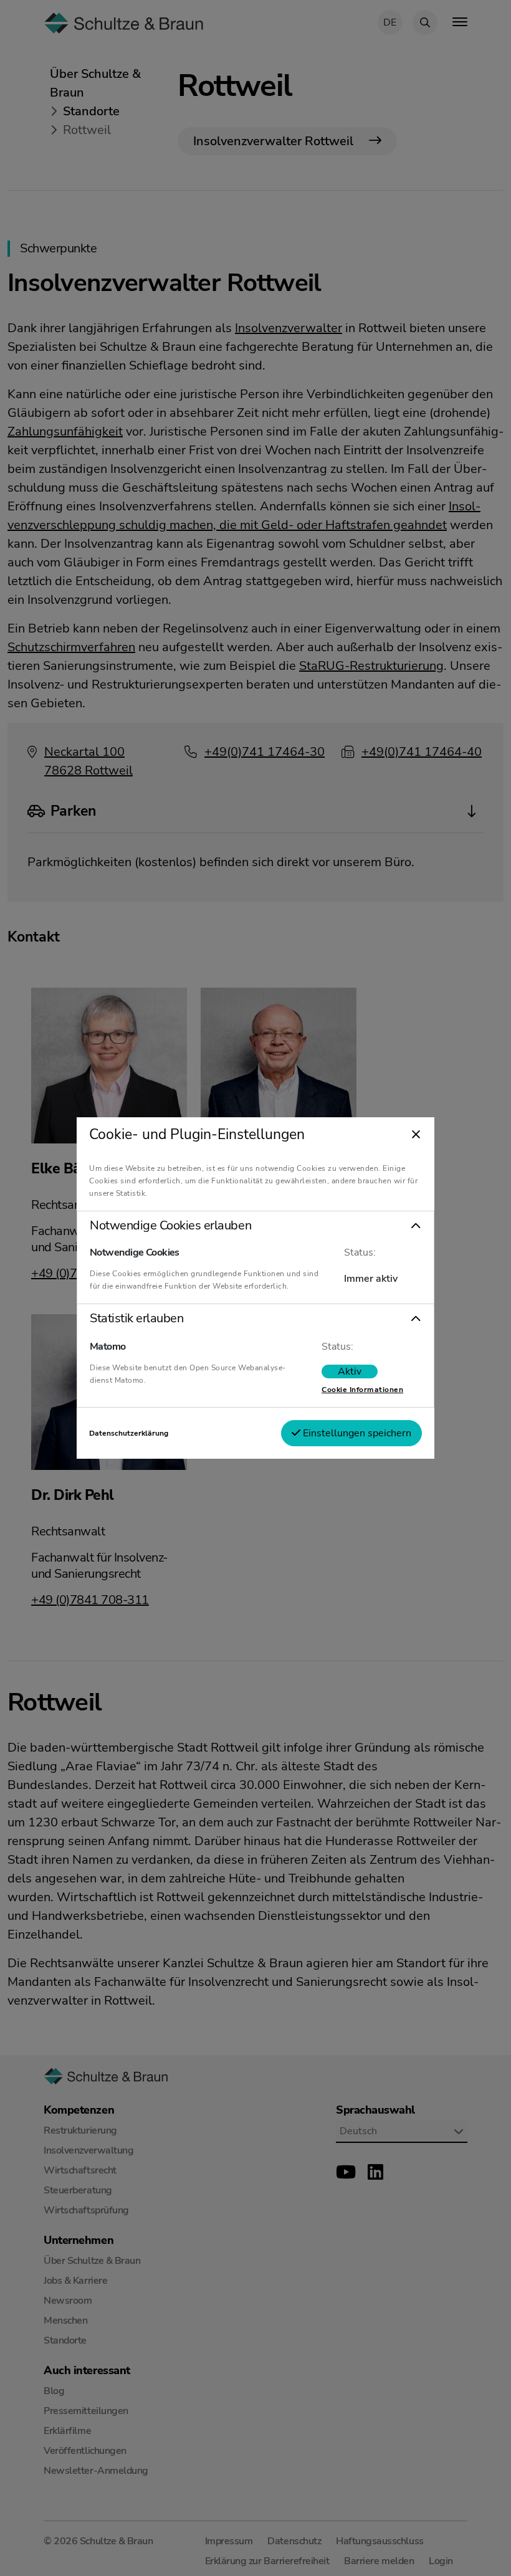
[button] (255, 1226)
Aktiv (350, 1371)
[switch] (350, 1371)
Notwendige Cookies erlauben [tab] (170, 1226)
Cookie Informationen (362, 1390)
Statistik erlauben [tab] (136, 1319)
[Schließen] (416, 1135)
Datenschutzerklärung (129, 1433)
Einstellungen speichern (356, 1433)
